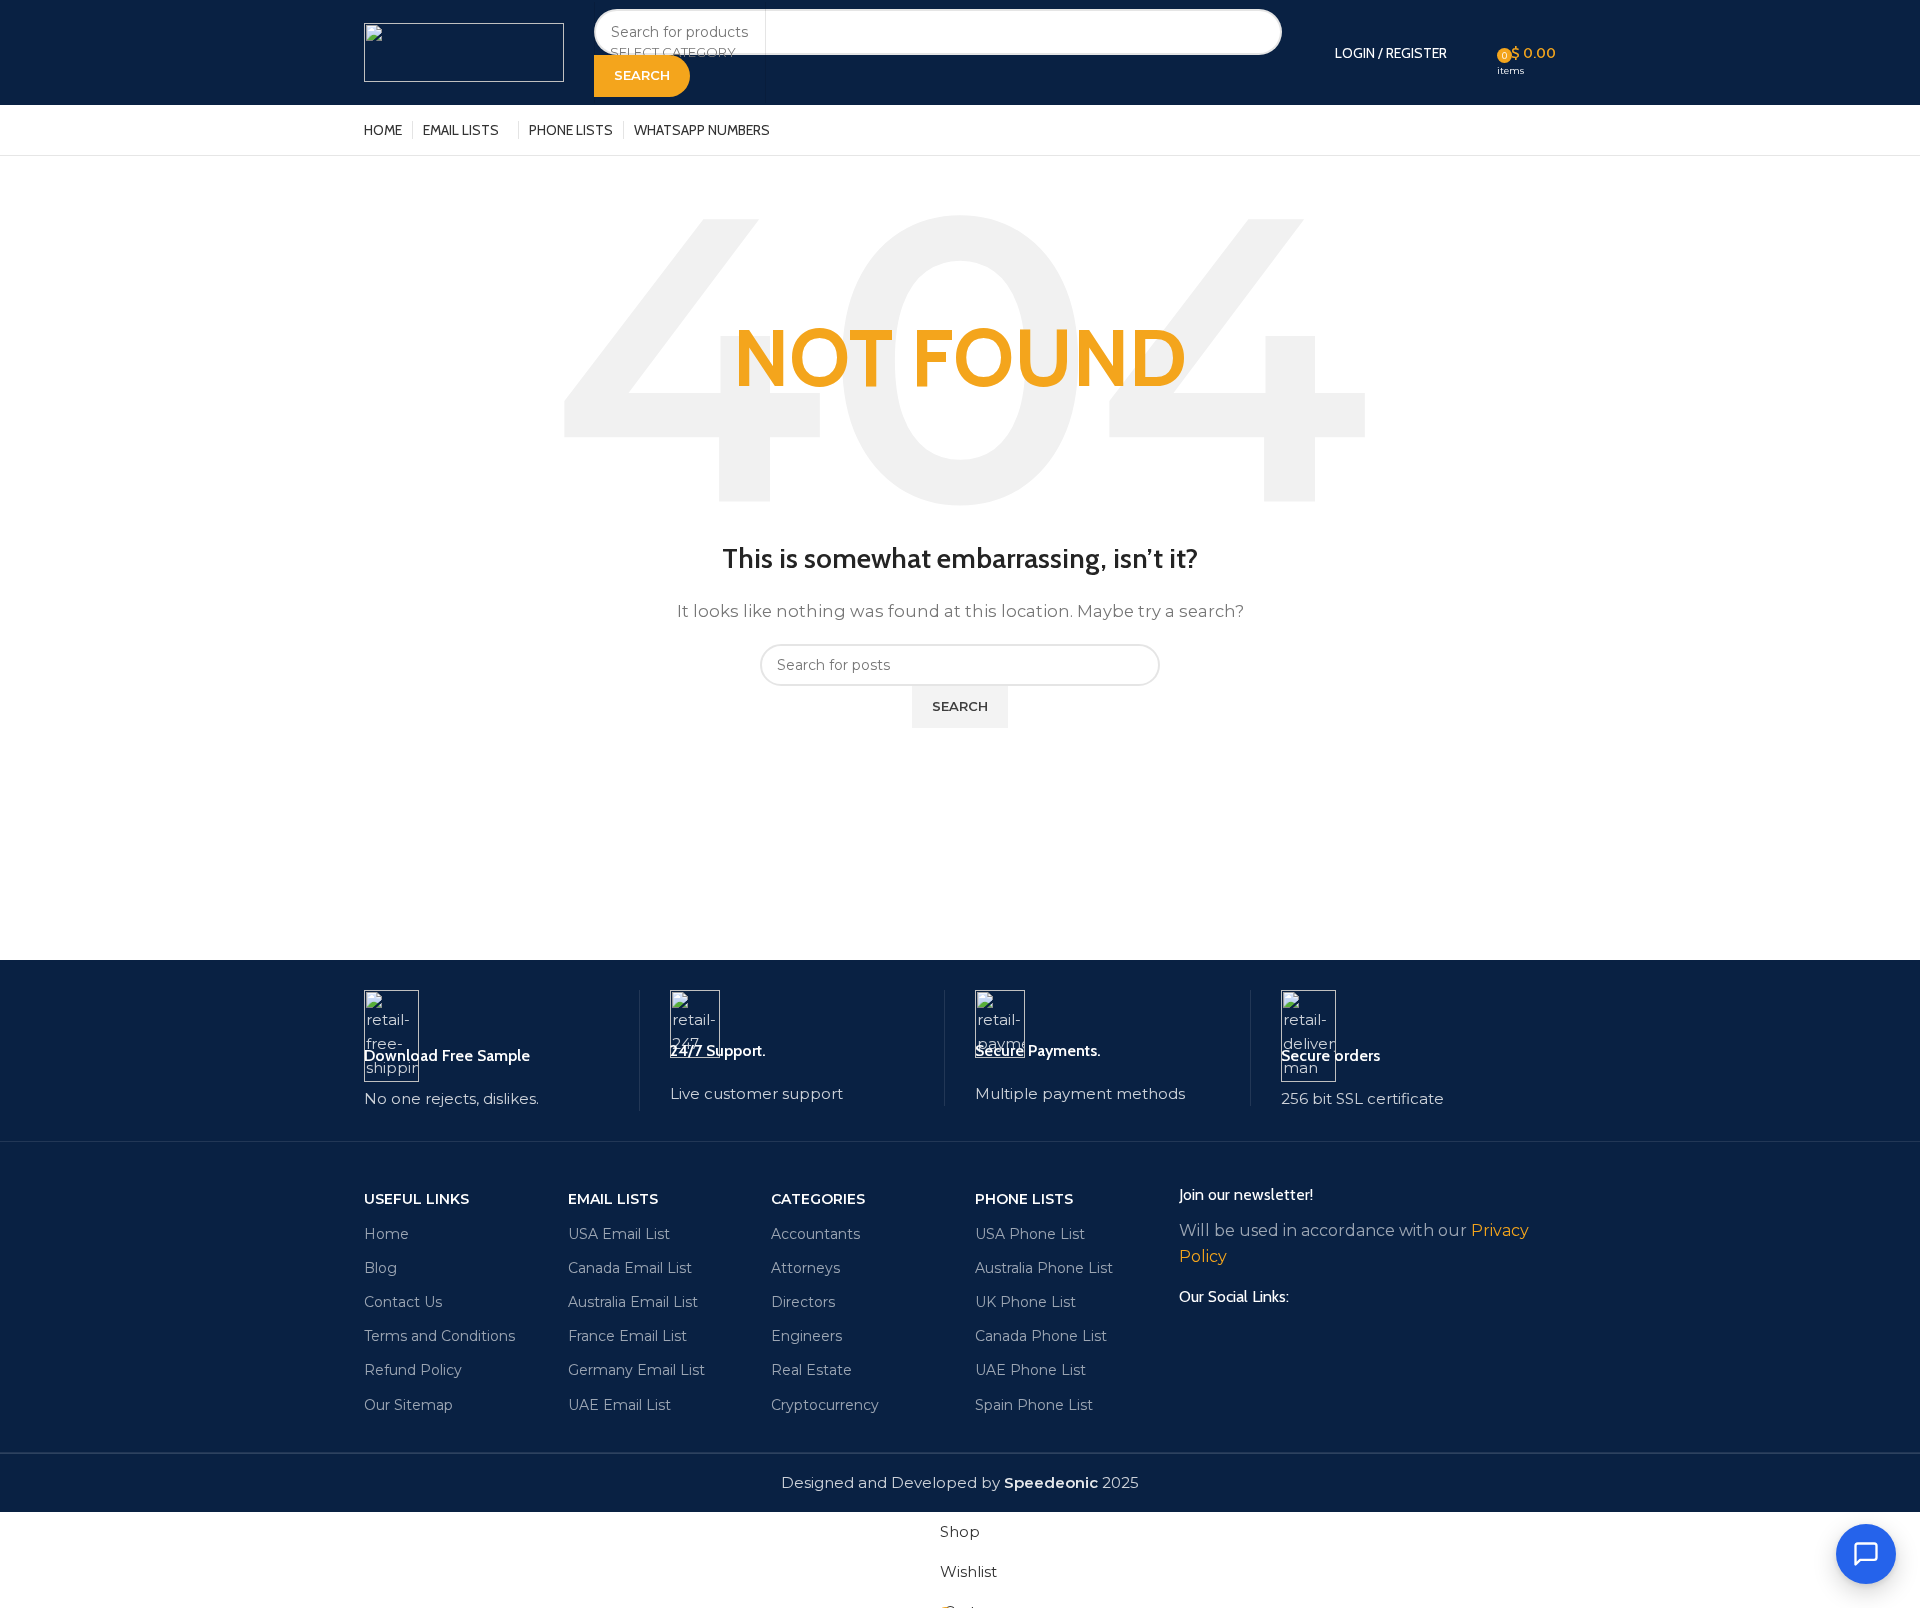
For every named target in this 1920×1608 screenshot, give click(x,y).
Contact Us (403, 1302)
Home (386, 1234)
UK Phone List (1025, 1302)
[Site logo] (464, 50)
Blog (380, 1268)
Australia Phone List (1044, 1268)
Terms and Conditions (439, 1336)
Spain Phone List (1034, 1405)
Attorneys (805, 1268)
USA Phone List (1030, 1234)
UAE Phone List (1030, 1370)
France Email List (627, 1336)
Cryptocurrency (825, 1405)
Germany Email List (636, 1370)
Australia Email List (633, 1302)
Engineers (806, 1336)
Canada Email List (630, 1268)
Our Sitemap (408, 1405)
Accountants (815, 1234)
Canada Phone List (1041, 1336)
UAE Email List (619, 1405)
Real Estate (811, 1370)
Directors (803, 1302)
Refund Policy (413, 1370)
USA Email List (619, 1234)
